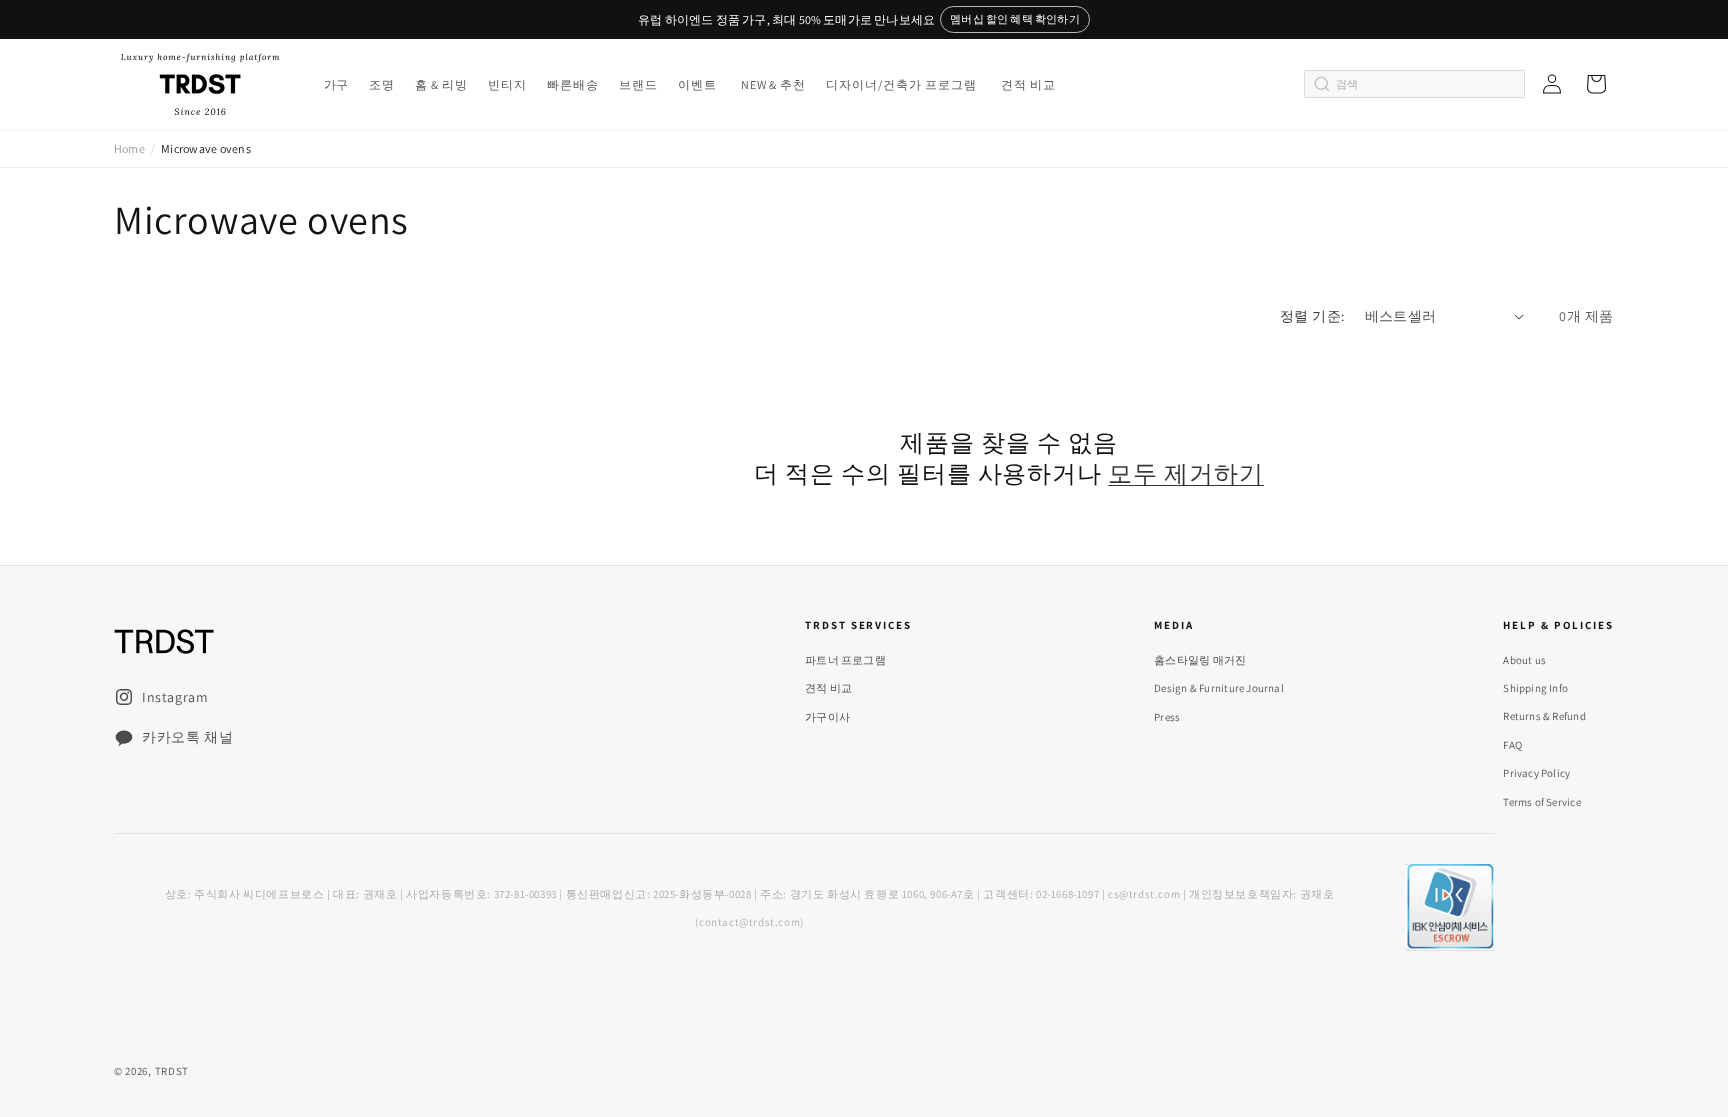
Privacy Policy (1536, 773)
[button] (335, 85)
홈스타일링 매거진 (1200, 660)
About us (1524, 660)
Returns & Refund (1544, 716)
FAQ (1512, 745)
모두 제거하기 (1186, 473)
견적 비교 (828, 688)
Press (1167, 717)
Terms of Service (1542, 802)
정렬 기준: (1312, 316)
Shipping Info (1535, 688)
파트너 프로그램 (845, 660)
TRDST (172, 1071)
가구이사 (827, 717)
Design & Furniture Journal (1219, 688)
